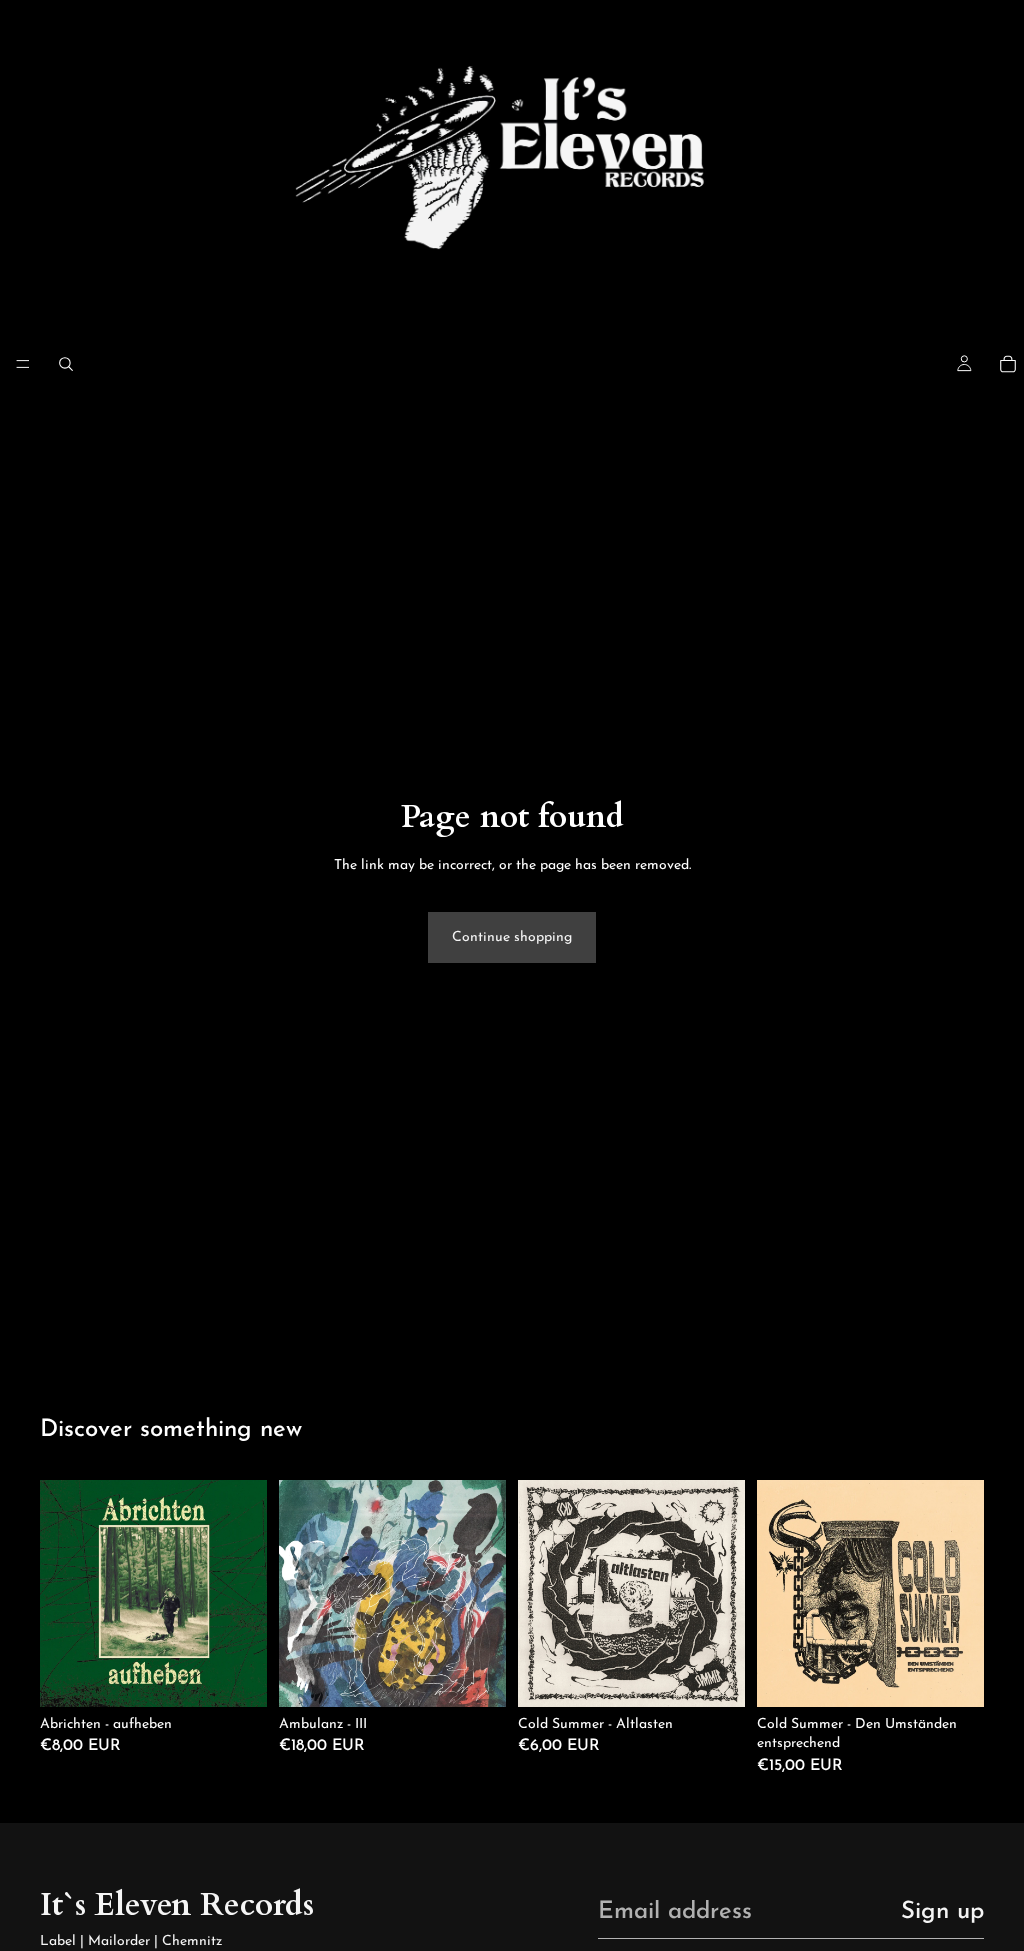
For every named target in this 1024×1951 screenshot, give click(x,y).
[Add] (236, 1676)
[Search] (66, 364)
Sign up (942, 1912)
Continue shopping (512, 937)
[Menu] (23, 364)
